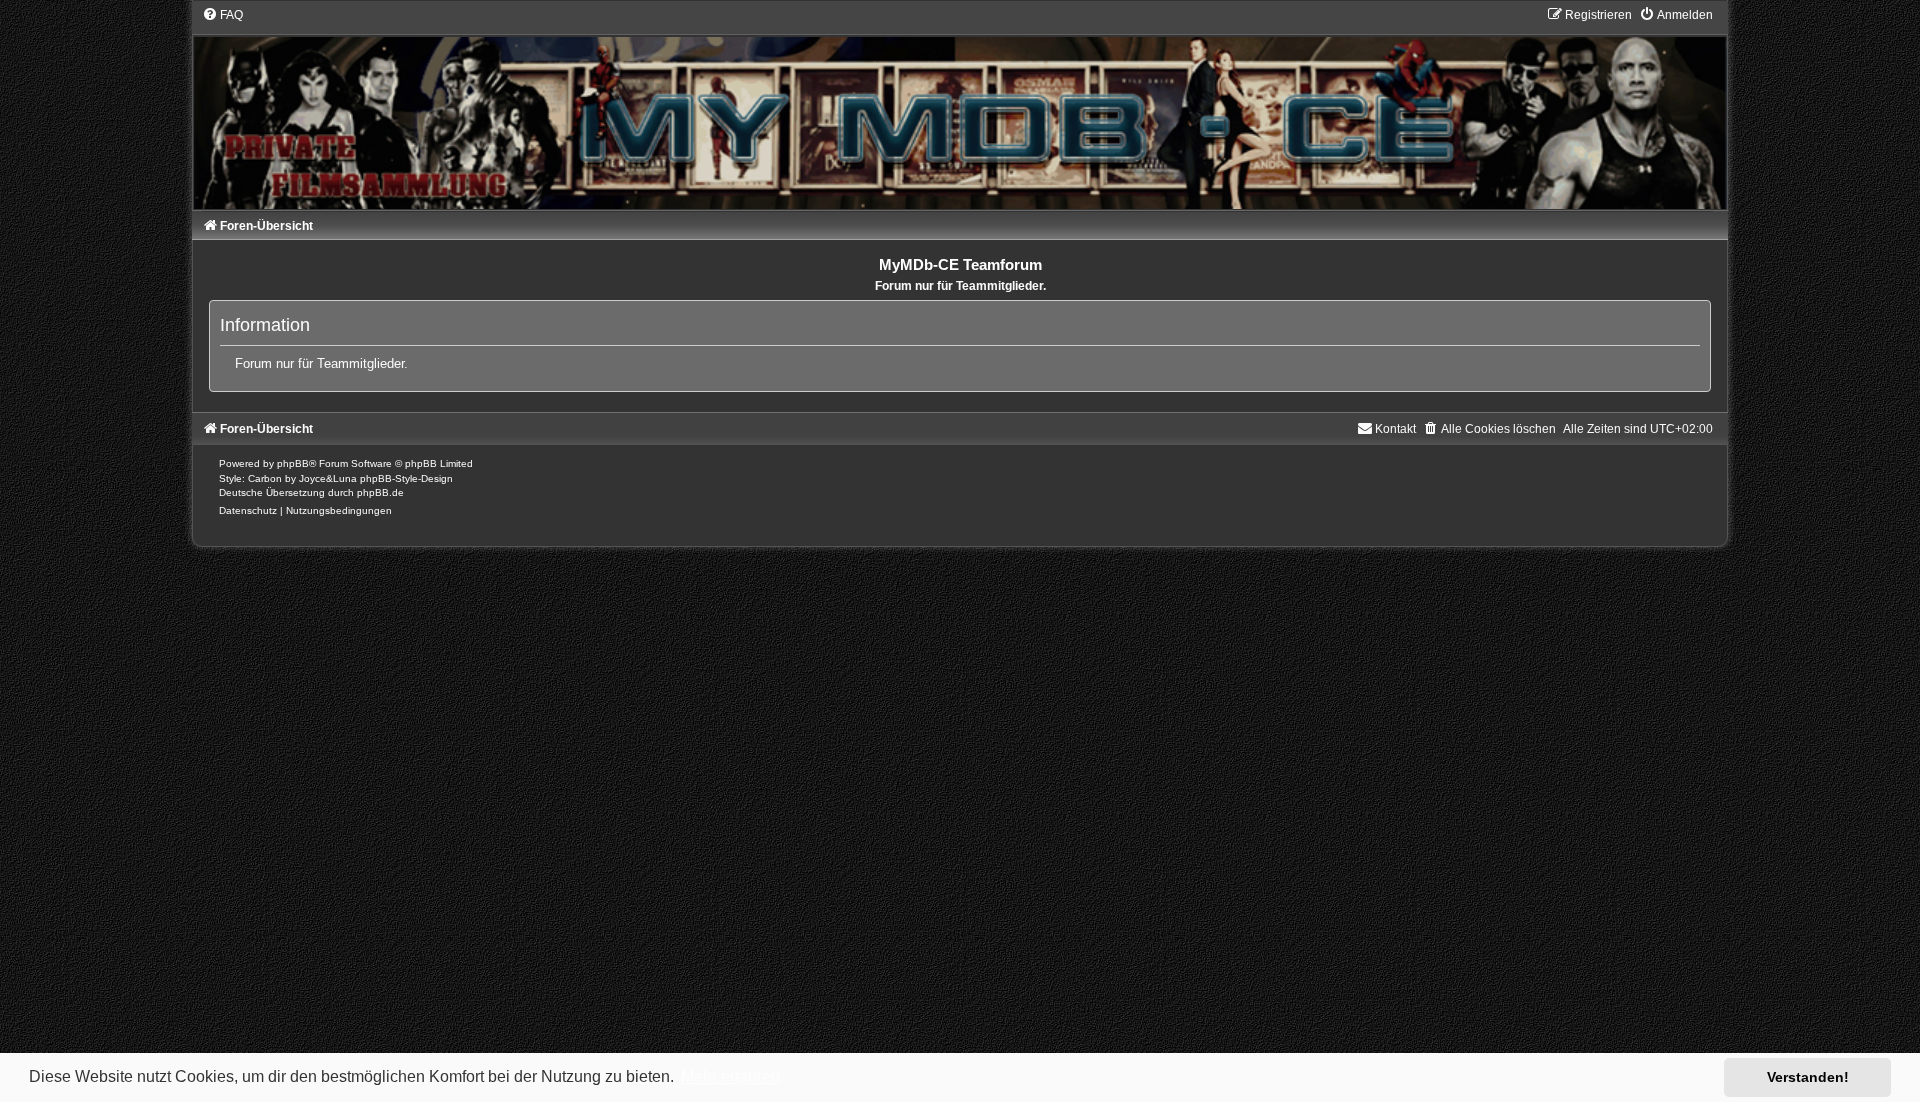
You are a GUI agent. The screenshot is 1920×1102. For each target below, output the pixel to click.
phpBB (293, 463)
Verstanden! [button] (1808, 1077)
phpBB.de (380, 492)
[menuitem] (222, 15)
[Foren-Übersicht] (959, 107)
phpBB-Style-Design (406, 478)
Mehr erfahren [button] (730, 1076)
